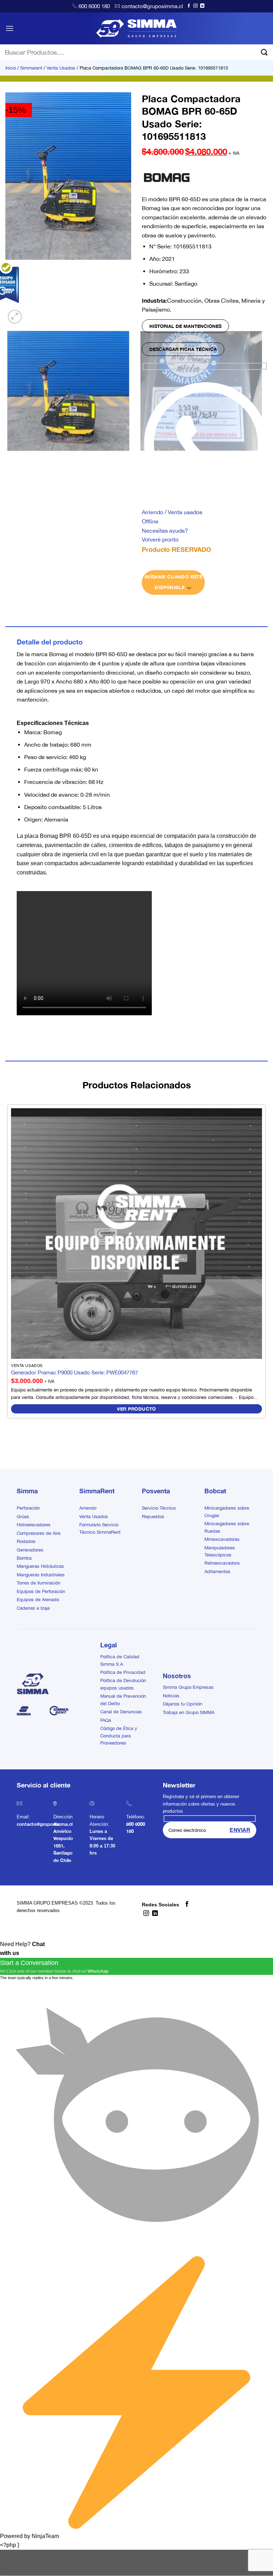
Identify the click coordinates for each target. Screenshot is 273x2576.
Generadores (30, 1550)
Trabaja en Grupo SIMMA (189, 1712)
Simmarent (31, 68)
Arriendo (88, 1508)
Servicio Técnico (159, 1508)
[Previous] (9, 458)
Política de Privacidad (123, 1672)
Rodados (26, 1541)
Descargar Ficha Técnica (183, 349)
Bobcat (215, 1491)
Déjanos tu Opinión (183, 1704)
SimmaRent (97, 1491)
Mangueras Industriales (41, 1575)
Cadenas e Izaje (33, 1608)
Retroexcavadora (222, 1563)
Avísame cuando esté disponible (173, 582)
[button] (10, 28)
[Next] (32, 313)
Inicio (11, 68)
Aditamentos (217, 1572)
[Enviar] (264, 52)
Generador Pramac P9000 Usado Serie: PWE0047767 (74, 1372)
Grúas (23, 1517)
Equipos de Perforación (41, 1591)
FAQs (106, 1720)
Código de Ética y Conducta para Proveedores (119, 1736)
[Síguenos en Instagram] (196, 6)
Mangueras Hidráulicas (40, 1566)
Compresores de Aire (39, 1533)
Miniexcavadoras (222, 1539)
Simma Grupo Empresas (188, 1687)
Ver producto (136, 1409)
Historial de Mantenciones (185, 326)
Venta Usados (61, 68)
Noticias (171, 1696)
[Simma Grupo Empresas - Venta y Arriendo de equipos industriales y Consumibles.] (137, 28)
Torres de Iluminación (39, 1583)
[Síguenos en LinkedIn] (202, 6)
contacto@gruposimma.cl (152, 6)
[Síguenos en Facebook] (189, 6)
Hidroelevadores (34, 1525)
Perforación (28, 1508)
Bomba (24, 1558)
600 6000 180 (94, 6)
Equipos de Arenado (38, 1600)
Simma (27, 1491)
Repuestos (153, 1517)
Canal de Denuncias (121, 1712)
